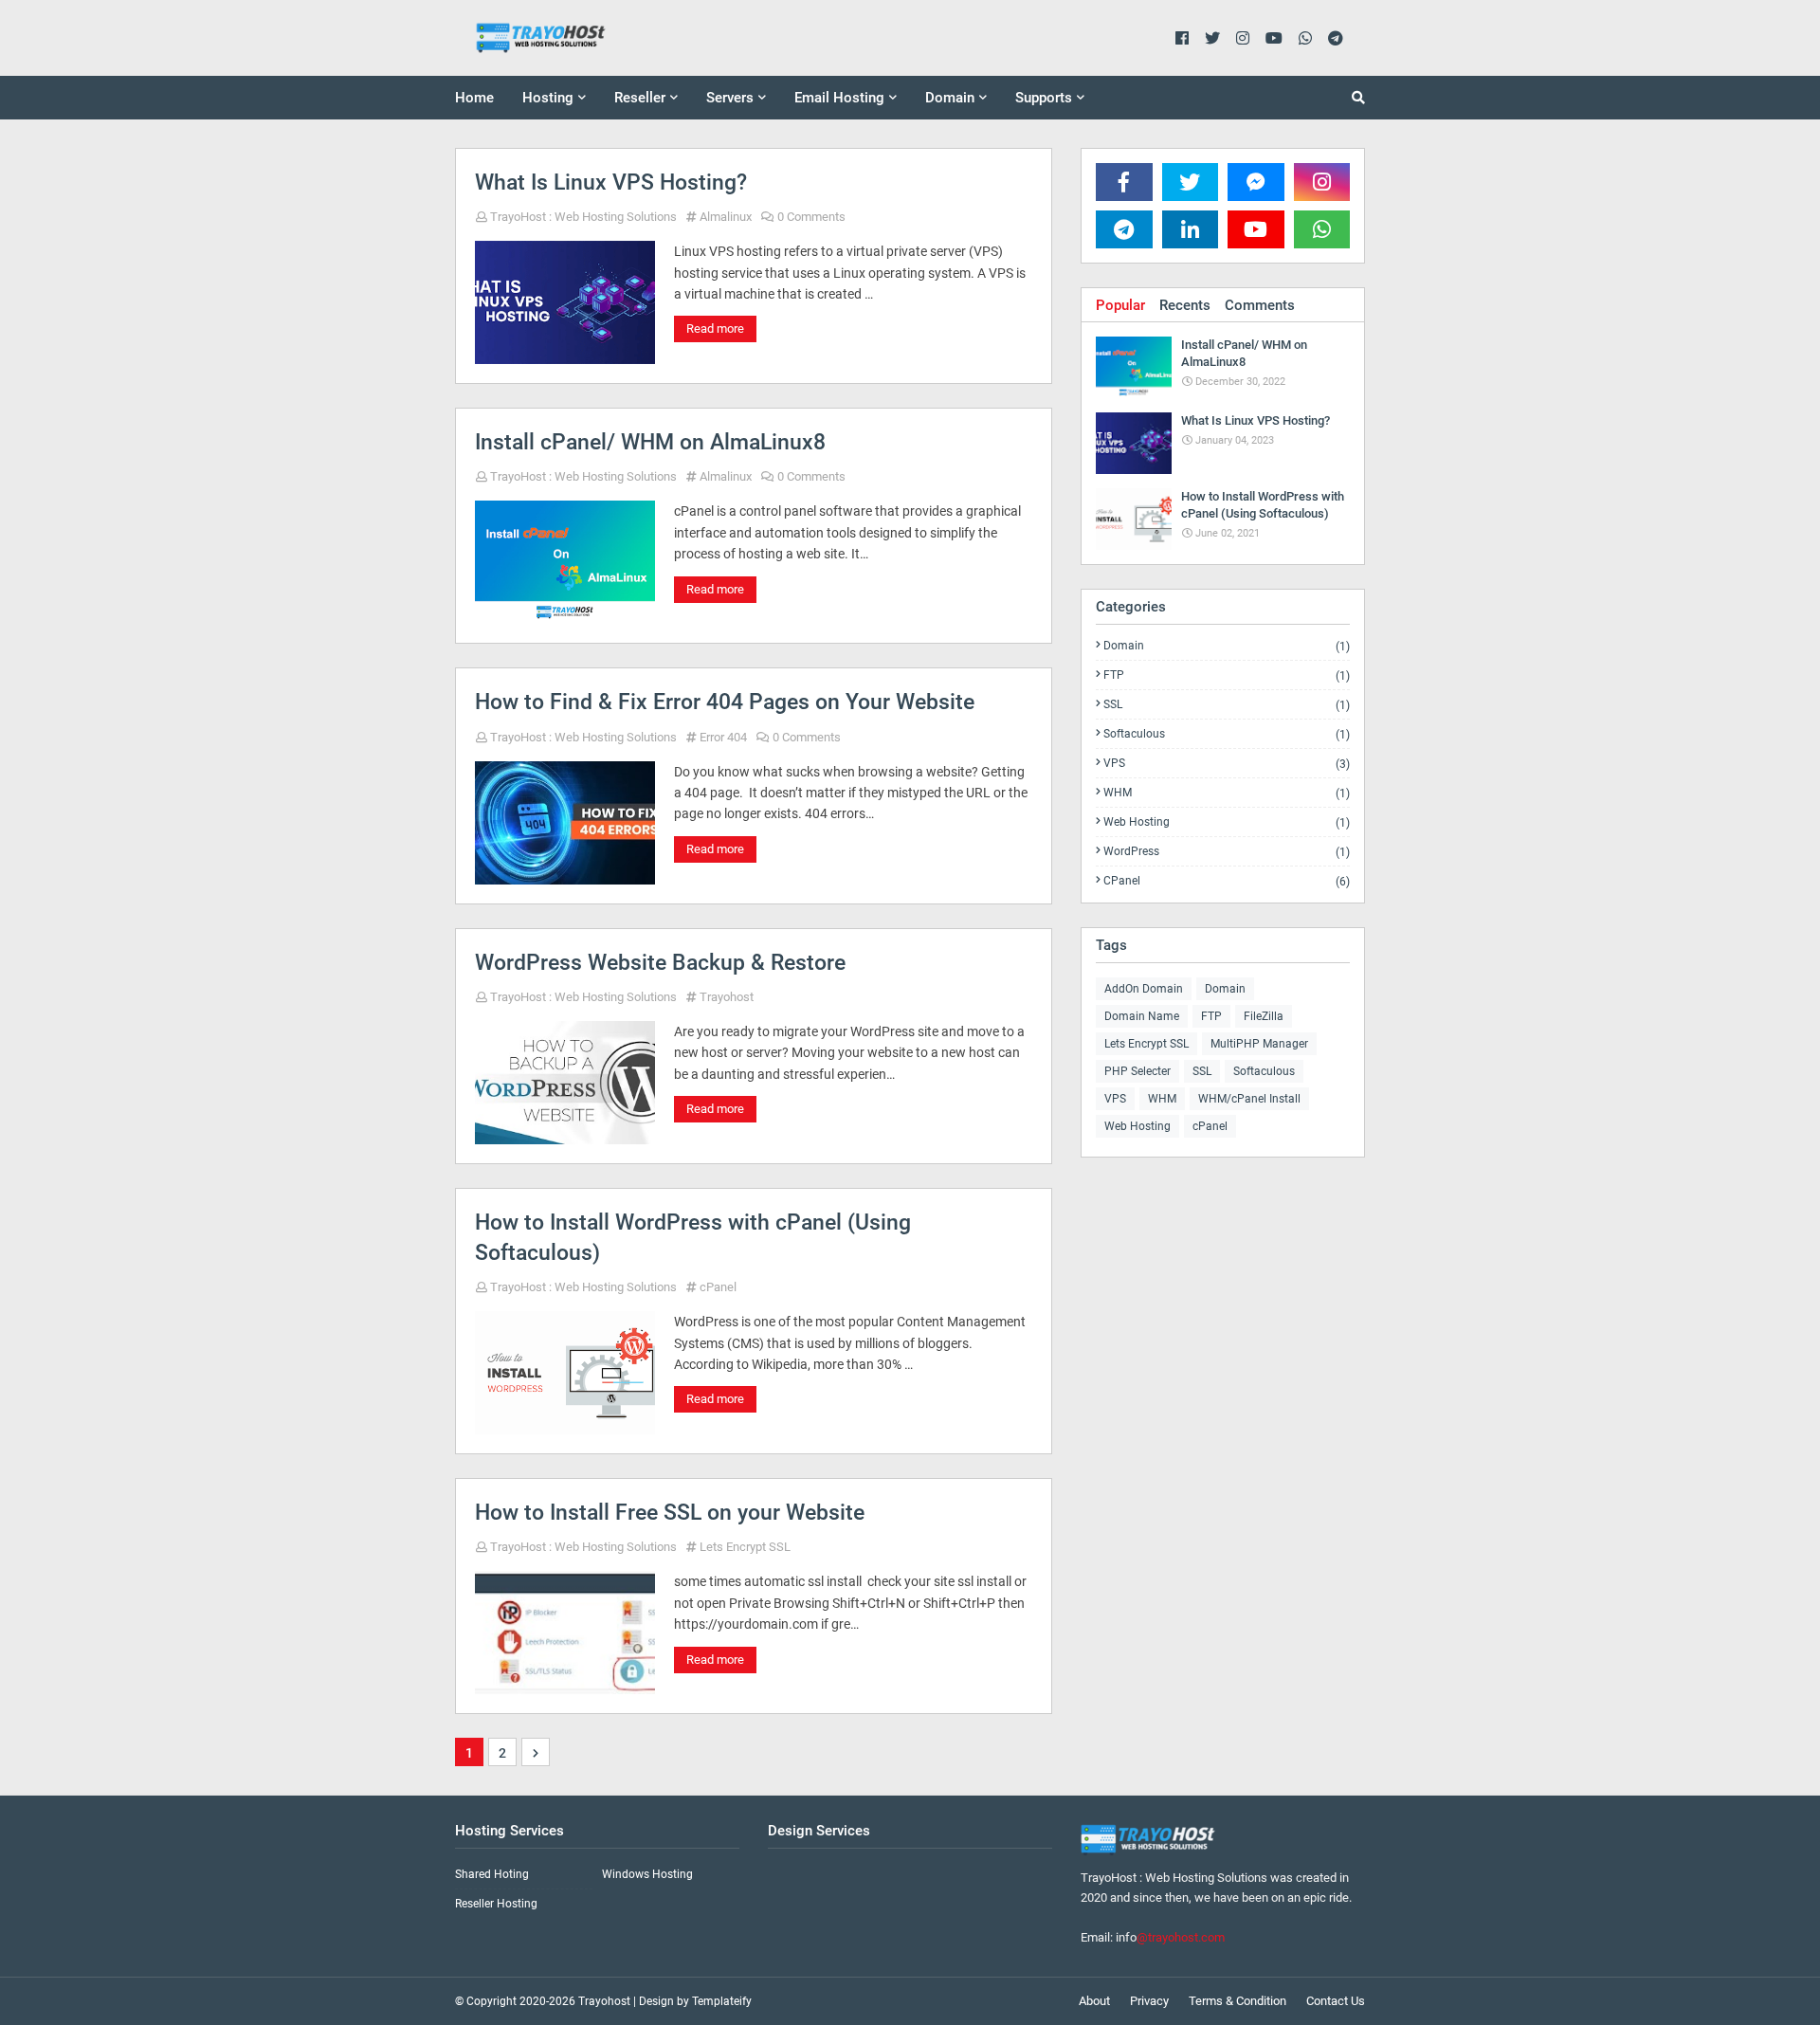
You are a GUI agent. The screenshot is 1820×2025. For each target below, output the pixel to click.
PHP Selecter (1137, 1071)
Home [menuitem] (474, 98)
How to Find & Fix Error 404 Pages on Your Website (725, 702)
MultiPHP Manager (1259, 1044)
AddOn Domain (1144, 989)
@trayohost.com (1181, 1937)
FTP (1227, 675)
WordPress (1227, 852)
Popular (1120, 305)
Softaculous (1227, 734)
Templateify (722, 2001)
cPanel (718, 1287)
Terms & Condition (1238, 2001)
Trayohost (727, 997)
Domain (1227, 646)
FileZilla (1264, 1016)
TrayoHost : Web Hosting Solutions (583, 217)
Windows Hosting (647, 1874)
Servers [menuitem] (730, 98)
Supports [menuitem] (1044, 98)
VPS (1227, 764)
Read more (715, 328)
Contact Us (1336, 2001)
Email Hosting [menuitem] (839, 98)
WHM (1227, 793)
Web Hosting (1227, 822)
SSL (1227, 705)
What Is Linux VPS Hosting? (611, 182)
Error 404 (723, 737)
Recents (1185, 305)
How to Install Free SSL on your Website (670, 1513)
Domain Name (1142, 1016)
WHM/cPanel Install (1249, 1099)
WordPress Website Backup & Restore (660, 963)
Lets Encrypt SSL (745, 1547)
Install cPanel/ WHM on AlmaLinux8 (650, 442)
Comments (1260, 305)
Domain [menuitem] (950, 98)
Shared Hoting (492, 1874)
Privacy (1149, 2001)
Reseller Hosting (496, 1904)
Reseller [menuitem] (640, 98)
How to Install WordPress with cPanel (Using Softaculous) (693, 1238)
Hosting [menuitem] (548, 98)
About (1094, 2001)
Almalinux (726, 217)
